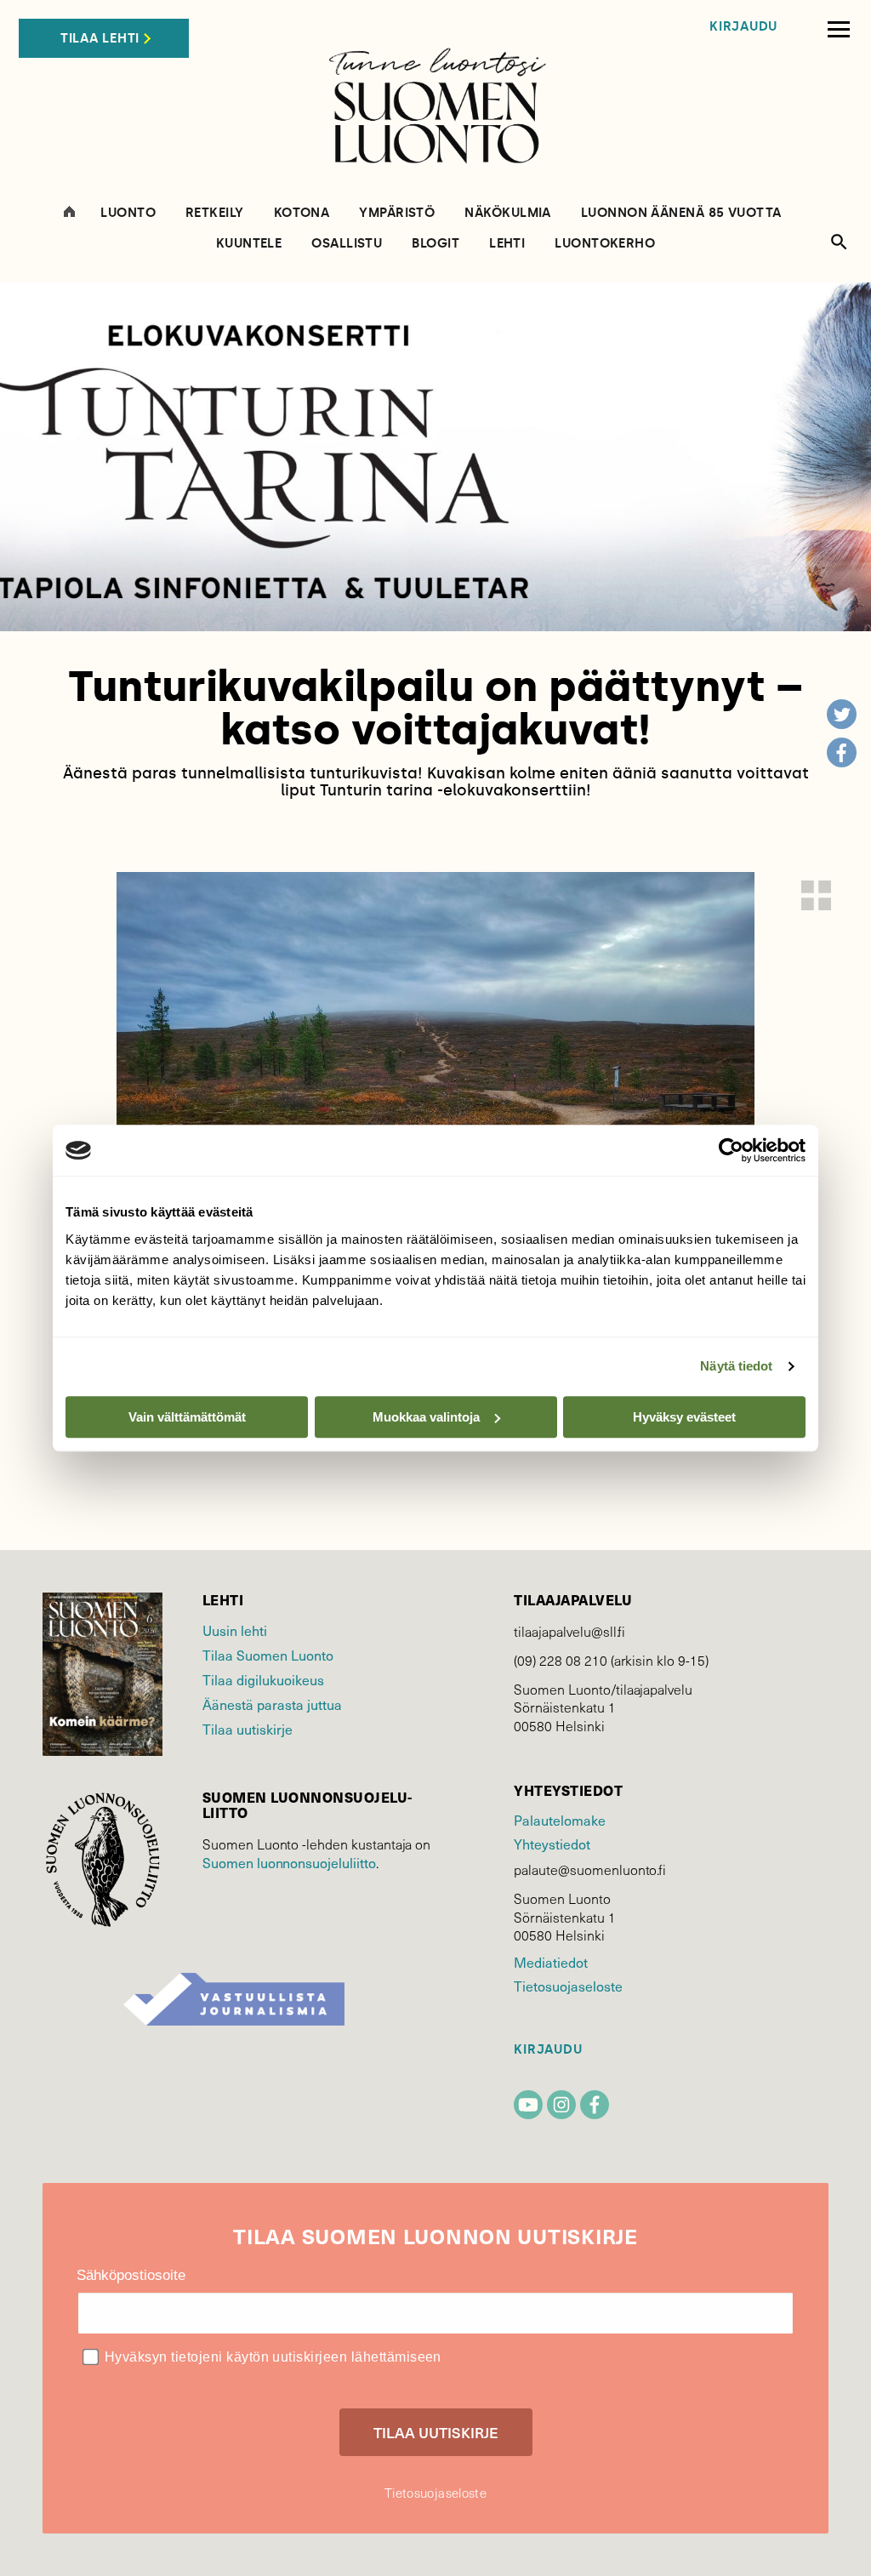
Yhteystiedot (552, 1844)
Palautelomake (559, 1820)
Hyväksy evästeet (684, 1417)
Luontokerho (605, 244)
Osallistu (347, 244)
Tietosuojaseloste (568, 1986)
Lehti (507, 244)
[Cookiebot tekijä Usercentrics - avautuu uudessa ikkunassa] (731, 1150)
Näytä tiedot (736, 1366)
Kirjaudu (743, 27)
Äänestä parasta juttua (272, 1704)
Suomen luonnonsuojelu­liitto (289, 1862)
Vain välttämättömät (187, 1417)
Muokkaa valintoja (426, 1417)
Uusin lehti (235, 1630)
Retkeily (215, 213)
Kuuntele (249, 244)
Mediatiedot (550, 1962)
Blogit (435, 244)
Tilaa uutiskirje (248, 1729)
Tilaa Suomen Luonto (268, 1655)
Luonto (128, 213)
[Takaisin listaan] (816, 895)
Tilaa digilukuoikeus (263, 1679)
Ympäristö (397, 213)
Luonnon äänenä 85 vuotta (681, 213)
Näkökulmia (508, 213)
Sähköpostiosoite (131, 2275)
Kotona (302, 213)
